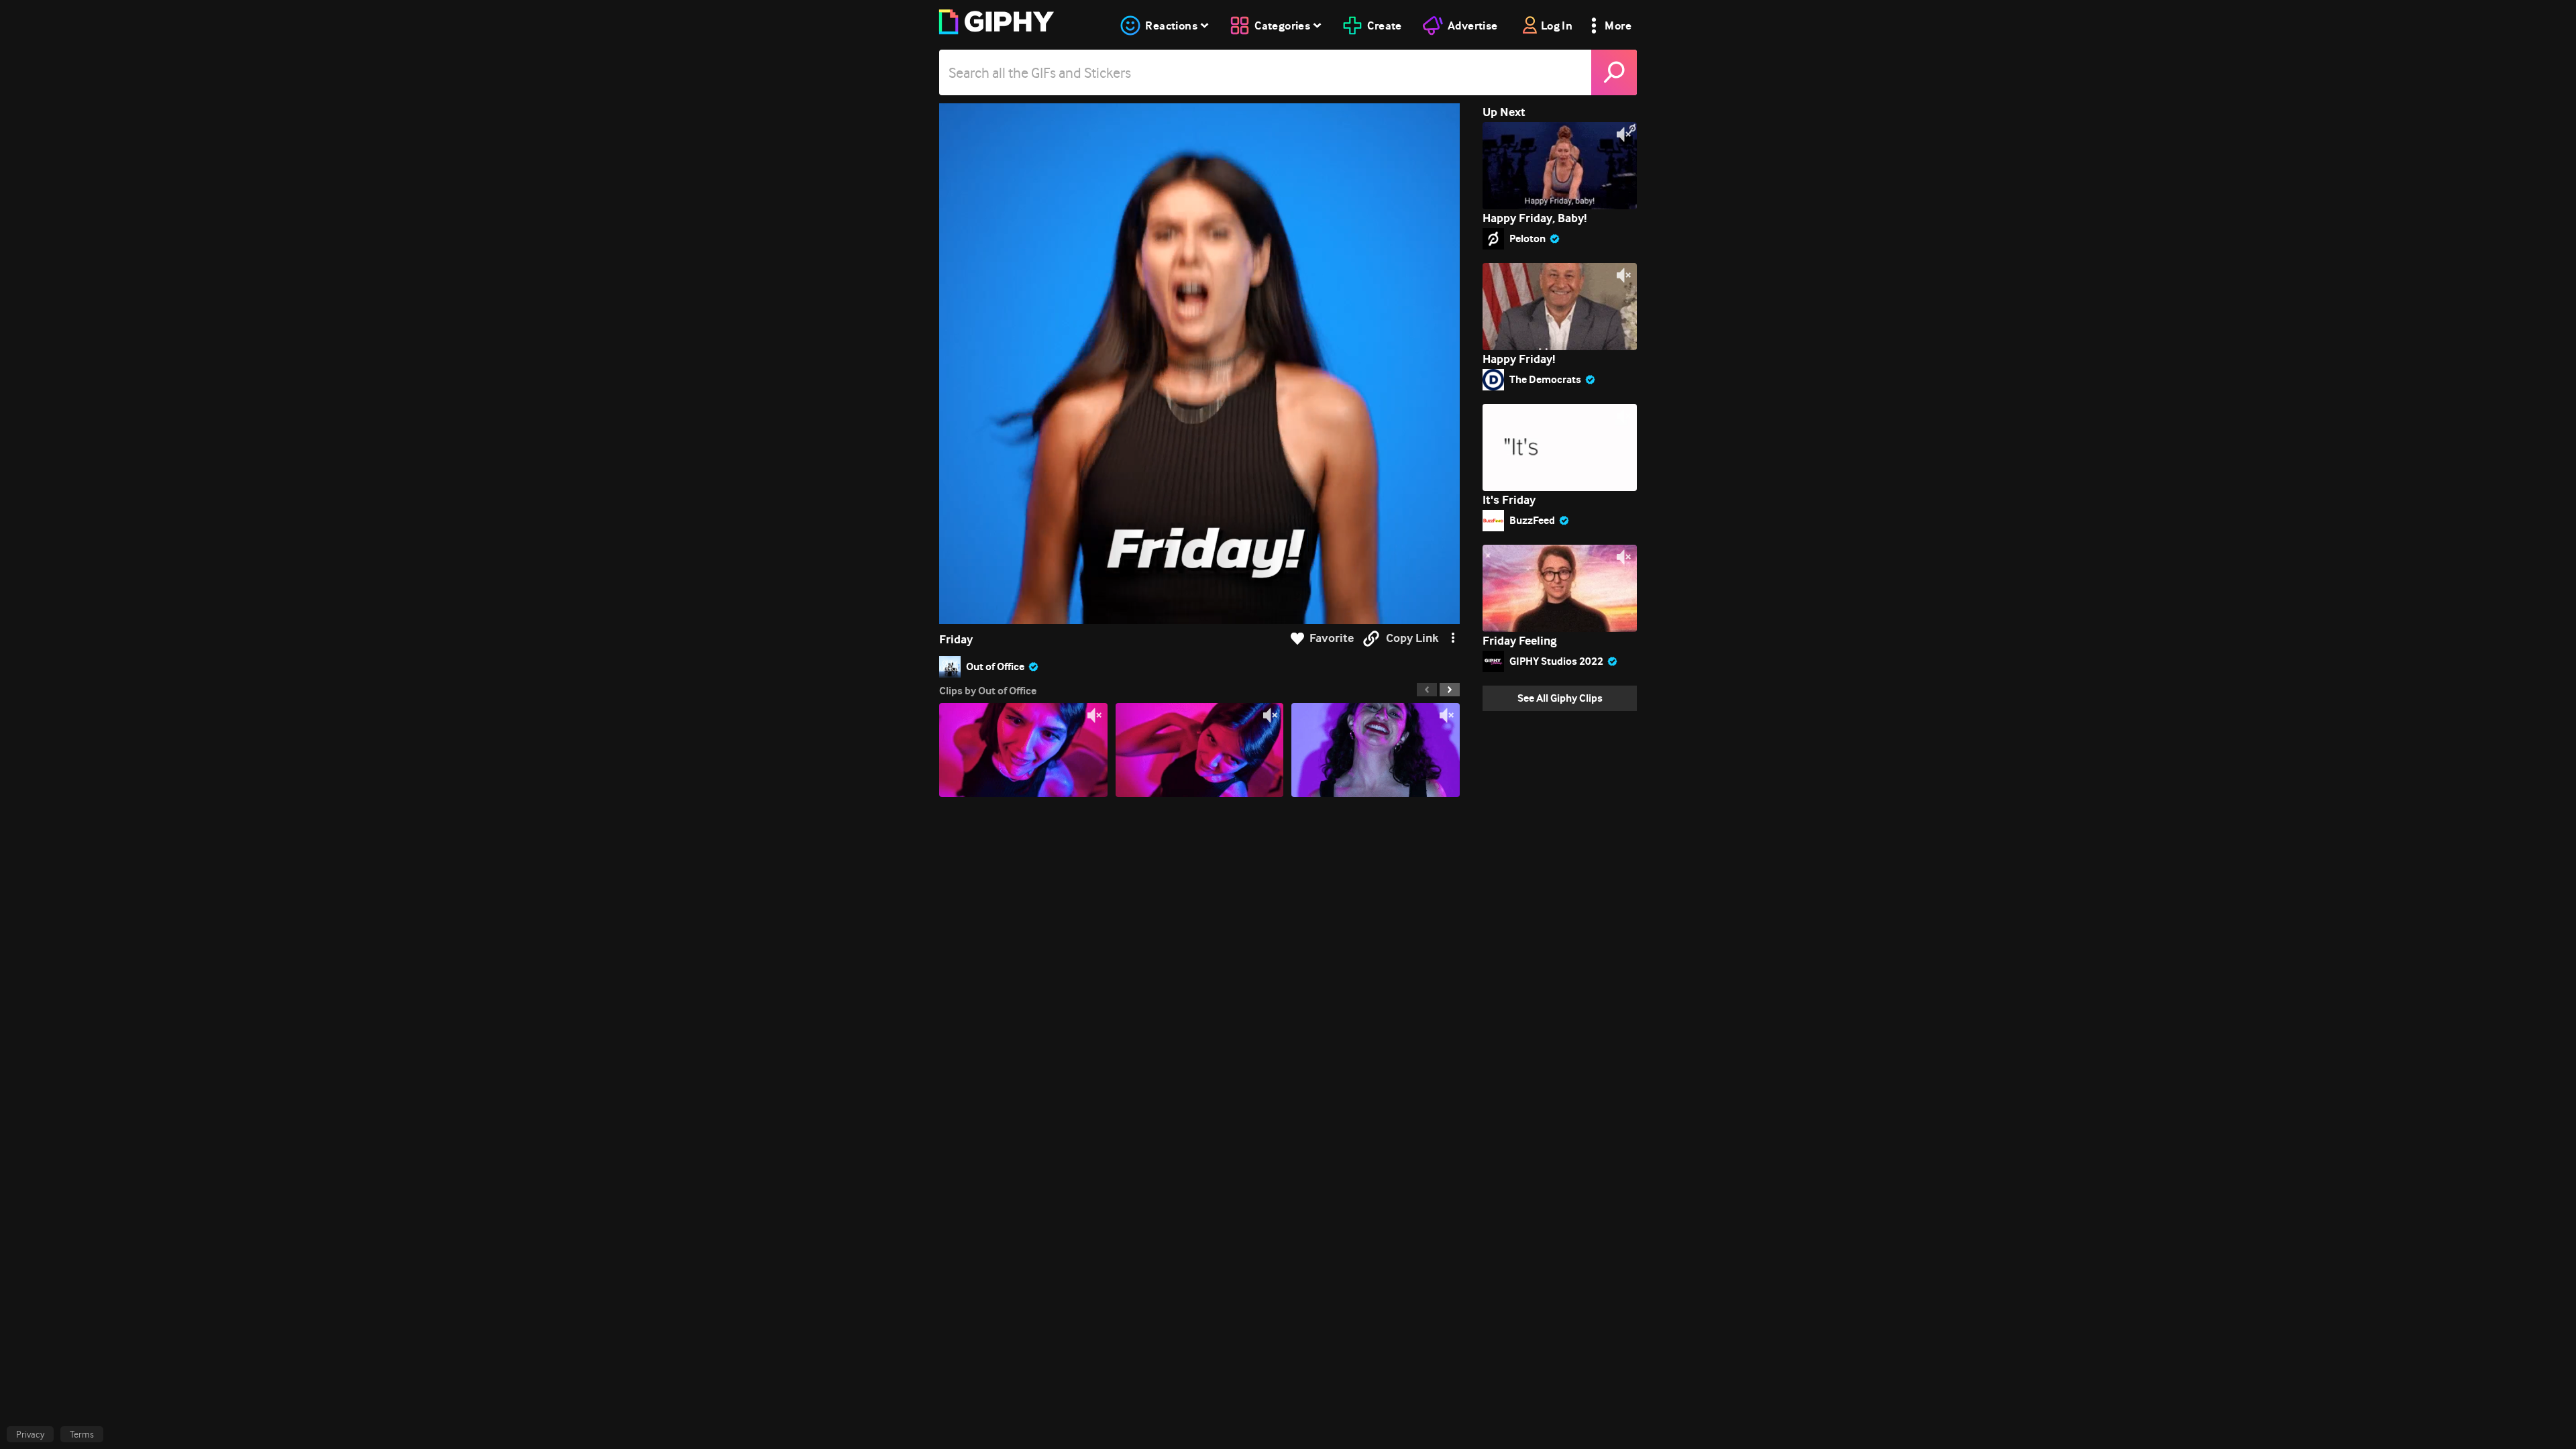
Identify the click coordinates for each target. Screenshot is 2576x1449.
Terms (82, 1434)
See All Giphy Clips (1560, 698)
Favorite (1332, 638)
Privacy (30, 1434)
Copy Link (1412, 638)
